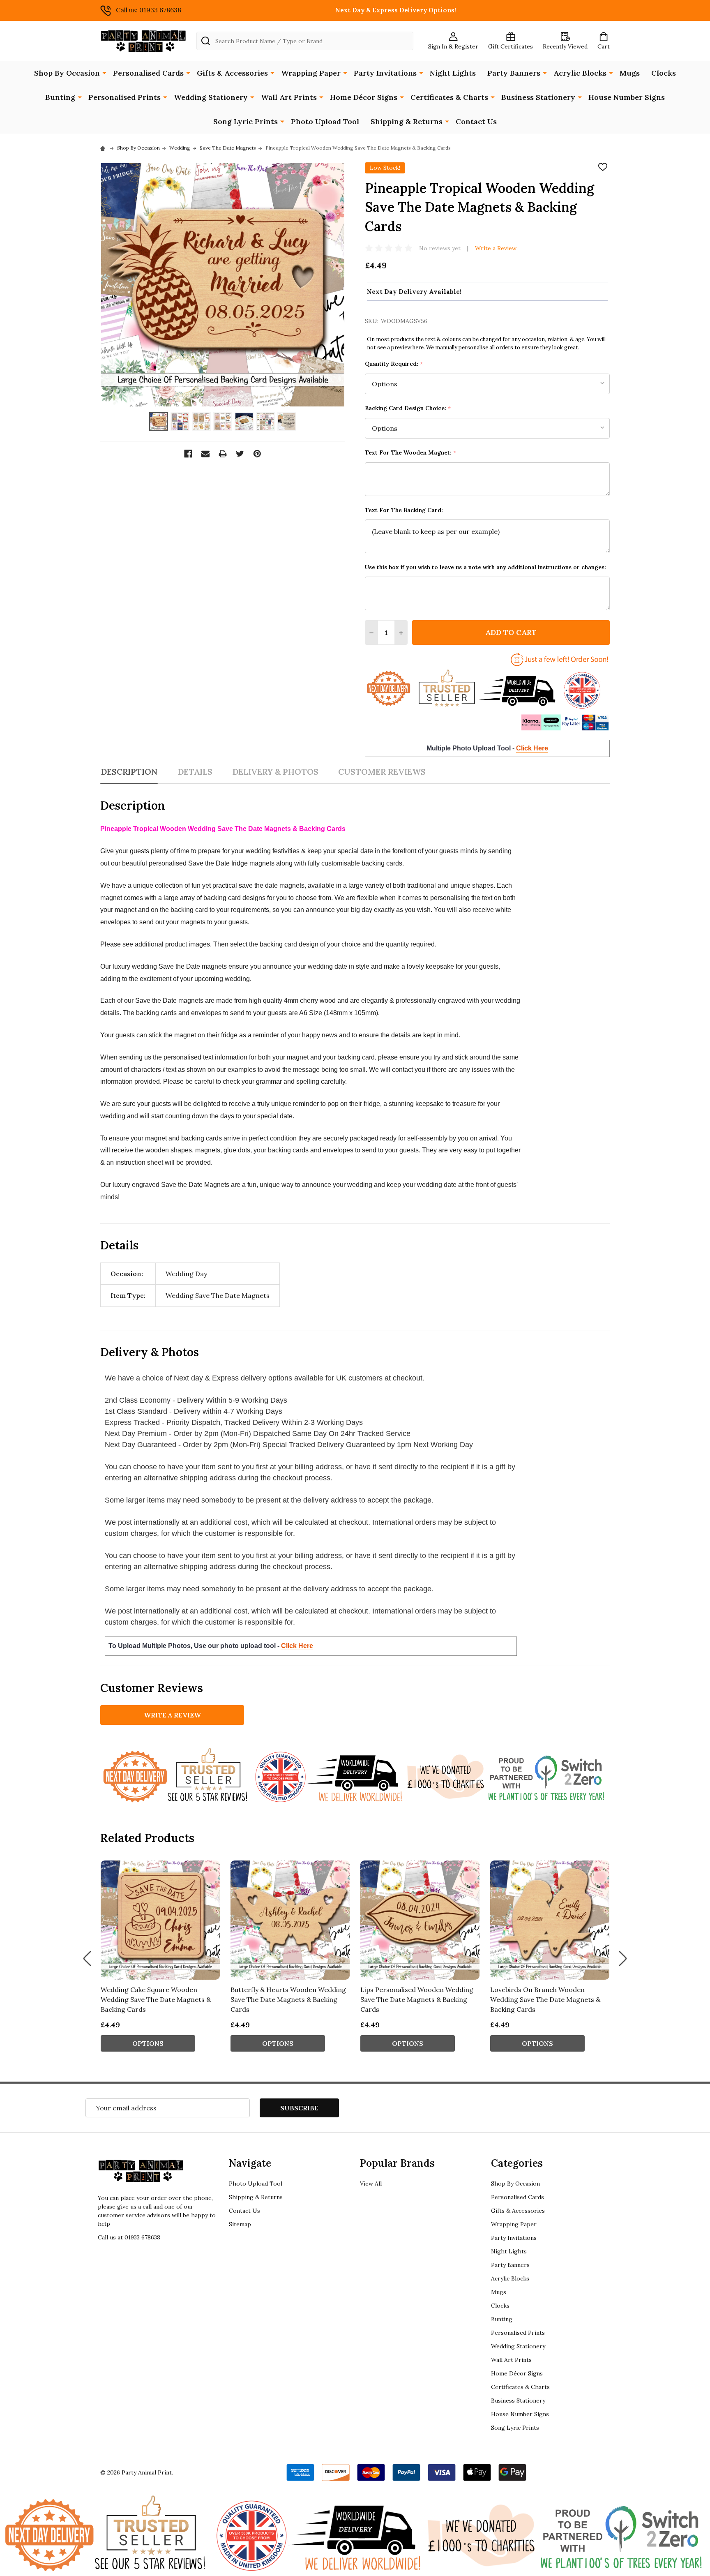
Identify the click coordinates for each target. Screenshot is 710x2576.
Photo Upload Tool (325, 121)
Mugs (630, 73)
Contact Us (476, 121)
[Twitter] (240, 454)
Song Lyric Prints (246, 121)
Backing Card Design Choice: (408, 408)
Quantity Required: (394, 364)
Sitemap (240, 2224)
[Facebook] (188, 454)
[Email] (205, 454)
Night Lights (453, 73)
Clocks (664, 73)
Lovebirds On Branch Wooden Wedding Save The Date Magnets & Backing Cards (545, 1999)
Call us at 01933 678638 (129, 2237)
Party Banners (514, 73)
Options (148, 2043)
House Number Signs (627, 97)
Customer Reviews (382, 772)
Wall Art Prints (289, 97)
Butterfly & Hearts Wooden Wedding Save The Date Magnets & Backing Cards (288, 1999)
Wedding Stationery (211, 97)
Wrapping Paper (311, 73)
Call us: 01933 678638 (149, 10)
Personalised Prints (124, 97)
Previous (87, 1959)
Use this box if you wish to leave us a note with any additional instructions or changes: (485, 567)
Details (195, 772)
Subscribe (299, 2108)
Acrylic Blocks (580, 73)
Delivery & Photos (275, 772)
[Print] (223, 454)
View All (371, 2184)
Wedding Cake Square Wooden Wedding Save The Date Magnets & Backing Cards (156, 1999)
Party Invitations (385, 73)
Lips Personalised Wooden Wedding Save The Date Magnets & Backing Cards (417, 1999)
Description (129, 772)
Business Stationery (538, 97)
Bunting (60, 97)
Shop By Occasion (67, 73)
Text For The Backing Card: (404, 510)
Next (623, 1959)
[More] (104, 72)
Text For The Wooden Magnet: (411, 453)
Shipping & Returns (407, 121)
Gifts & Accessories (232, 73)
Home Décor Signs (364, 97)
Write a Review (496, 248)
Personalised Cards (148, 73)
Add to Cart (511, 632)
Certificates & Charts (449, 97)
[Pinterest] (257, 454)
